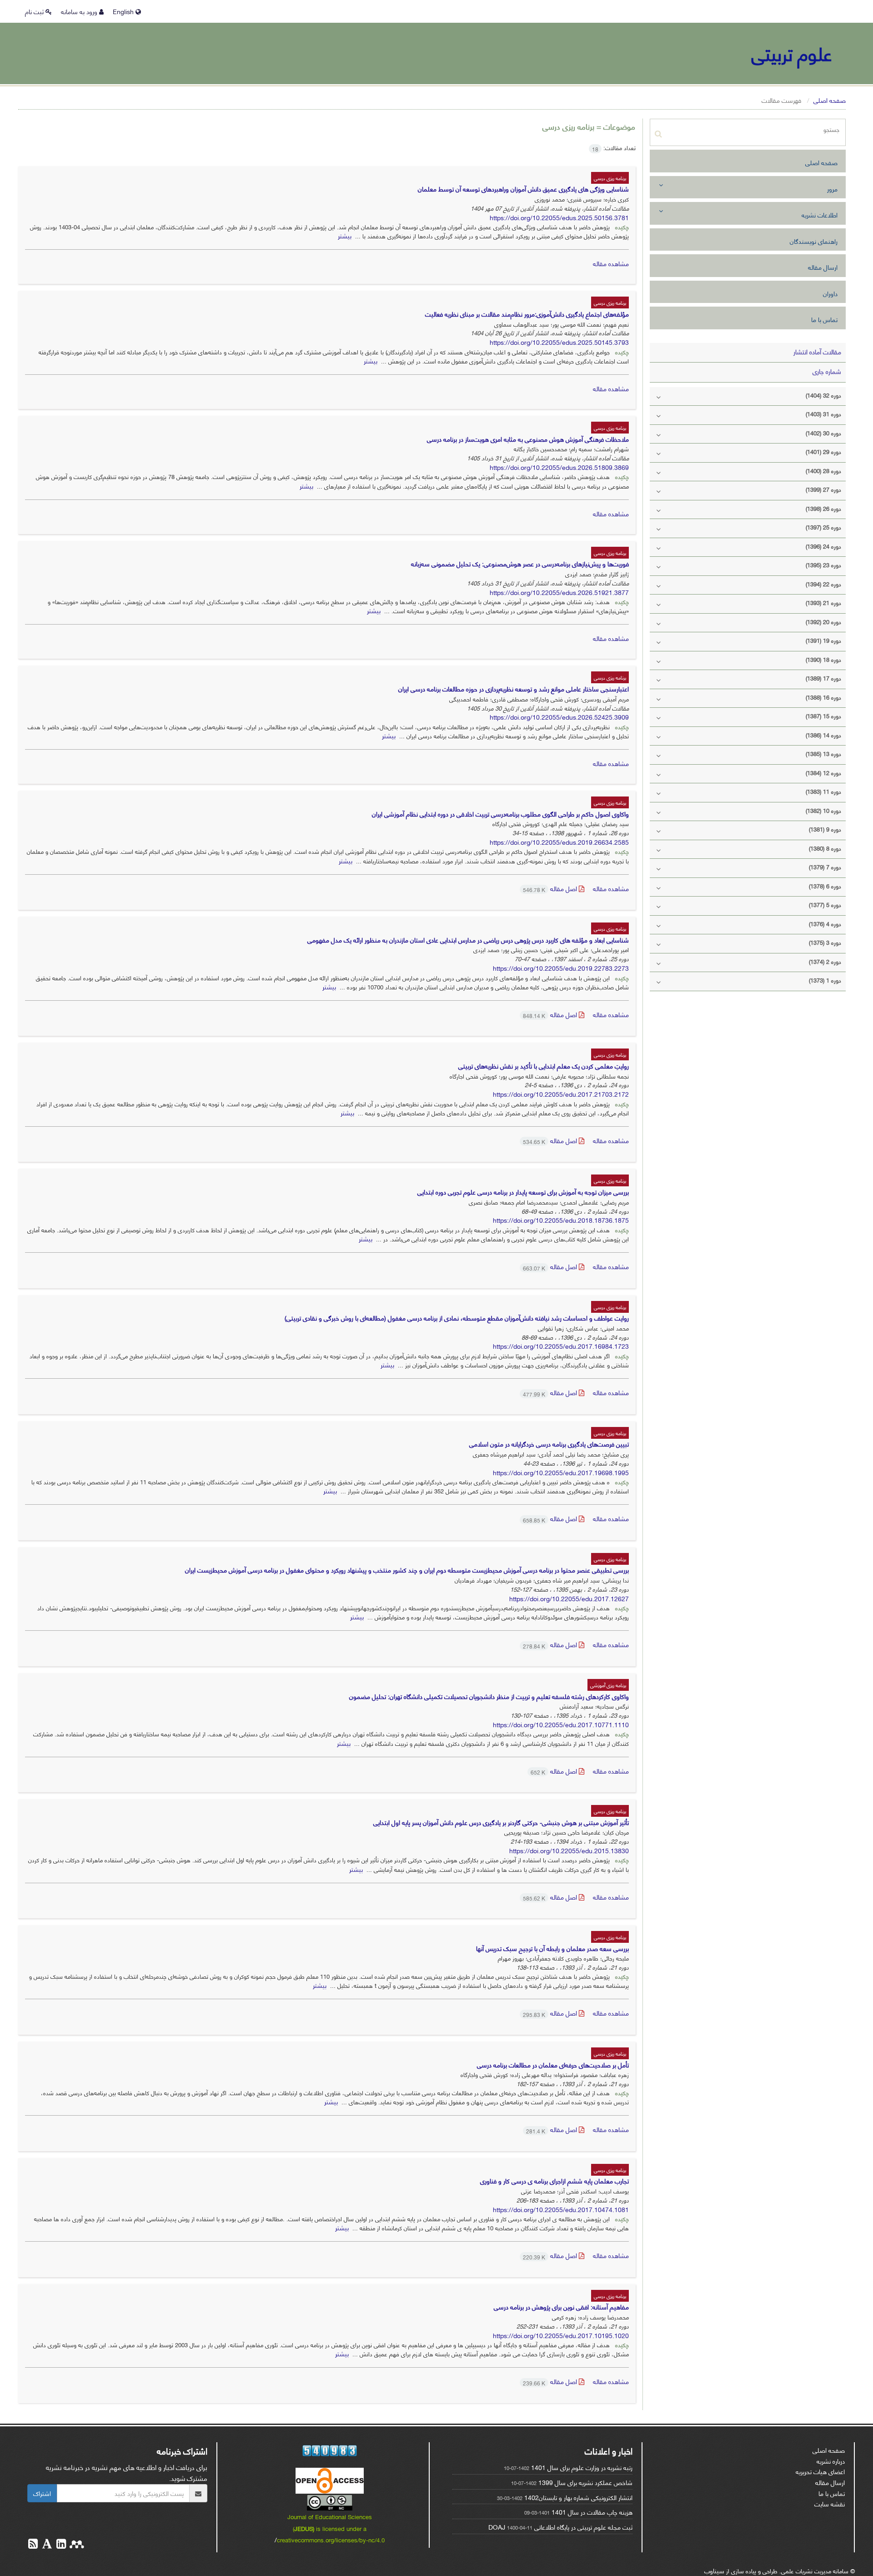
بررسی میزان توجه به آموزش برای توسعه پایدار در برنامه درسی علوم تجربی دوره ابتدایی (523, 1192)
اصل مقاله (551, 888)
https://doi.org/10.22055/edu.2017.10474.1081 (561, 2209)
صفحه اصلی (830, 100)
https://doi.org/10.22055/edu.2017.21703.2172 (561, 1094)
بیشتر (345, 235)
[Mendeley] (76, 2545)
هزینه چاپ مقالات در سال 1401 (592, 2512)
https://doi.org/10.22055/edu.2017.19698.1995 (561, 1472)
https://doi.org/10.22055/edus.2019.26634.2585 (559, 842)
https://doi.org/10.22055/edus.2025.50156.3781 (559, 217)
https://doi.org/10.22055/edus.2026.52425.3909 (559, 717)
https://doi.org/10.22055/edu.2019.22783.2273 (561, 968)
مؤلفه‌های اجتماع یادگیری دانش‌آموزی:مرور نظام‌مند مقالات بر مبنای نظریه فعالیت (527, 314)
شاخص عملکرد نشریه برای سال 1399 (585, 2482)
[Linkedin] (60, 2545)
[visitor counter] (330, 2451)
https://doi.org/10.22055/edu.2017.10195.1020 (561, 2335)
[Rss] (33, 2545)
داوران (830, 293)
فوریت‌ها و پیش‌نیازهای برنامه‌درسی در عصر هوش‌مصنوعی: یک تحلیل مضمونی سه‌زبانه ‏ (519, 563)
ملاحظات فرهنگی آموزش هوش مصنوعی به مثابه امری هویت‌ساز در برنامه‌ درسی (528, 439)
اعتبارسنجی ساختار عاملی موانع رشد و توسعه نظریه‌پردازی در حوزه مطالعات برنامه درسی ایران (514, 688)
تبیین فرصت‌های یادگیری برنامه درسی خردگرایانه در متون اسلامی (549, 1444)
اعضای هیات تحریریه (820, 2471)
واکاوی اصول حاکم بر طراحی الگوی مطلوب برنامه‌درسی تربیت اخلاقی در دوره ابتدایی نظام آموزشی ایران (500, 814)
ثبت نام (35, 11)
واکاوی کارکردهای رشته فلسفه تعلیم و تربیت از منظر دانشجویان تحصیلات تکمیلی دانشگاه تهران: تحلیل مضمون (489, 1696)
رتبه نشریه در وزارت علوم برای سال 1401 (582, 2467)
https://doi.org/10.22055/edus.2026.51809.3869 (559, 467)
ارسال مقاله (823, 267)
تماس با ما (824, 319)
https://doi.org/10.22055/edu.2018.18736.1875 (561, 1220)
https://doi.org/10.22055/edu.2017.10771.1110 (561, 1724)
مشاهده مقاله (611, 263)
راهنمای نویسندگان (814, 241)
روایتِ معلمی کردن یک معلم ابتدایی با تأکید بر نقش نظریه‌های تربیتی (544, 1066)
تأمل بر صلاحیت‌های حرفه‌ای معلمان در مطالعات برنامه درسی (553, 2064)
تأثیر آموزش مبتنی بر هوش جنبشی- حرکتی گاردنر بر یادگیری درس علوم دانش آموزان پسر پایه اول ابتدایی (501, 1822)
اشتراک (42, 2493)
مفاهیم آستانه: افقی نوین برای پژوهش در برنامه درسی (561, 2306)
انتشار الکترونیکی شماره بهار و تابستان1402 (578, 2497)
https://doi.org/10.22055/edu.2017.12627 (569, 1598)
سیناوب (714, 2570)
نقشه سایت (830, 2503)
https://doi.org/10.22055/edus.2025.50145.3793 (559, 342)
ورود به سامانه (80, 11)
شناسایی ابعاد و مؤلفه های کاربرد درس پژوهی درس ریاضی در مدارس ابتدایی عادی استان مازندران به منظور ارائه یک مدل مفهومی (468, 940)
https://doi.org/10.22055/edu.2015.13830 (569, 1850)
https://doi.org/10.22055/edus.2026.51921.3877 (559, 592)
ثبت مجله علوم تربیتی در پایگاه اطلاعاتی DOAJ (560, 2527)
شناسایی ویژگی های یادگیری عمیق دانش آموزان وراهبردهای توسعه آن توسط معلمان (523, 189)
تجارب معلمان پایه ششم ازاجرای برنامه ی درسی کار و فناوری (554, 2180)
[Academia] (46, 2545)
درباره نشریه (831, 2461)
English (124, 11)
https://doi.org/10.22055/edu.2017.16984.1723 (561, 1346)
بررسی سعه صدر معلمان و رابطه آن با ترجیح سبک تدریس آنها (552, 1948)
